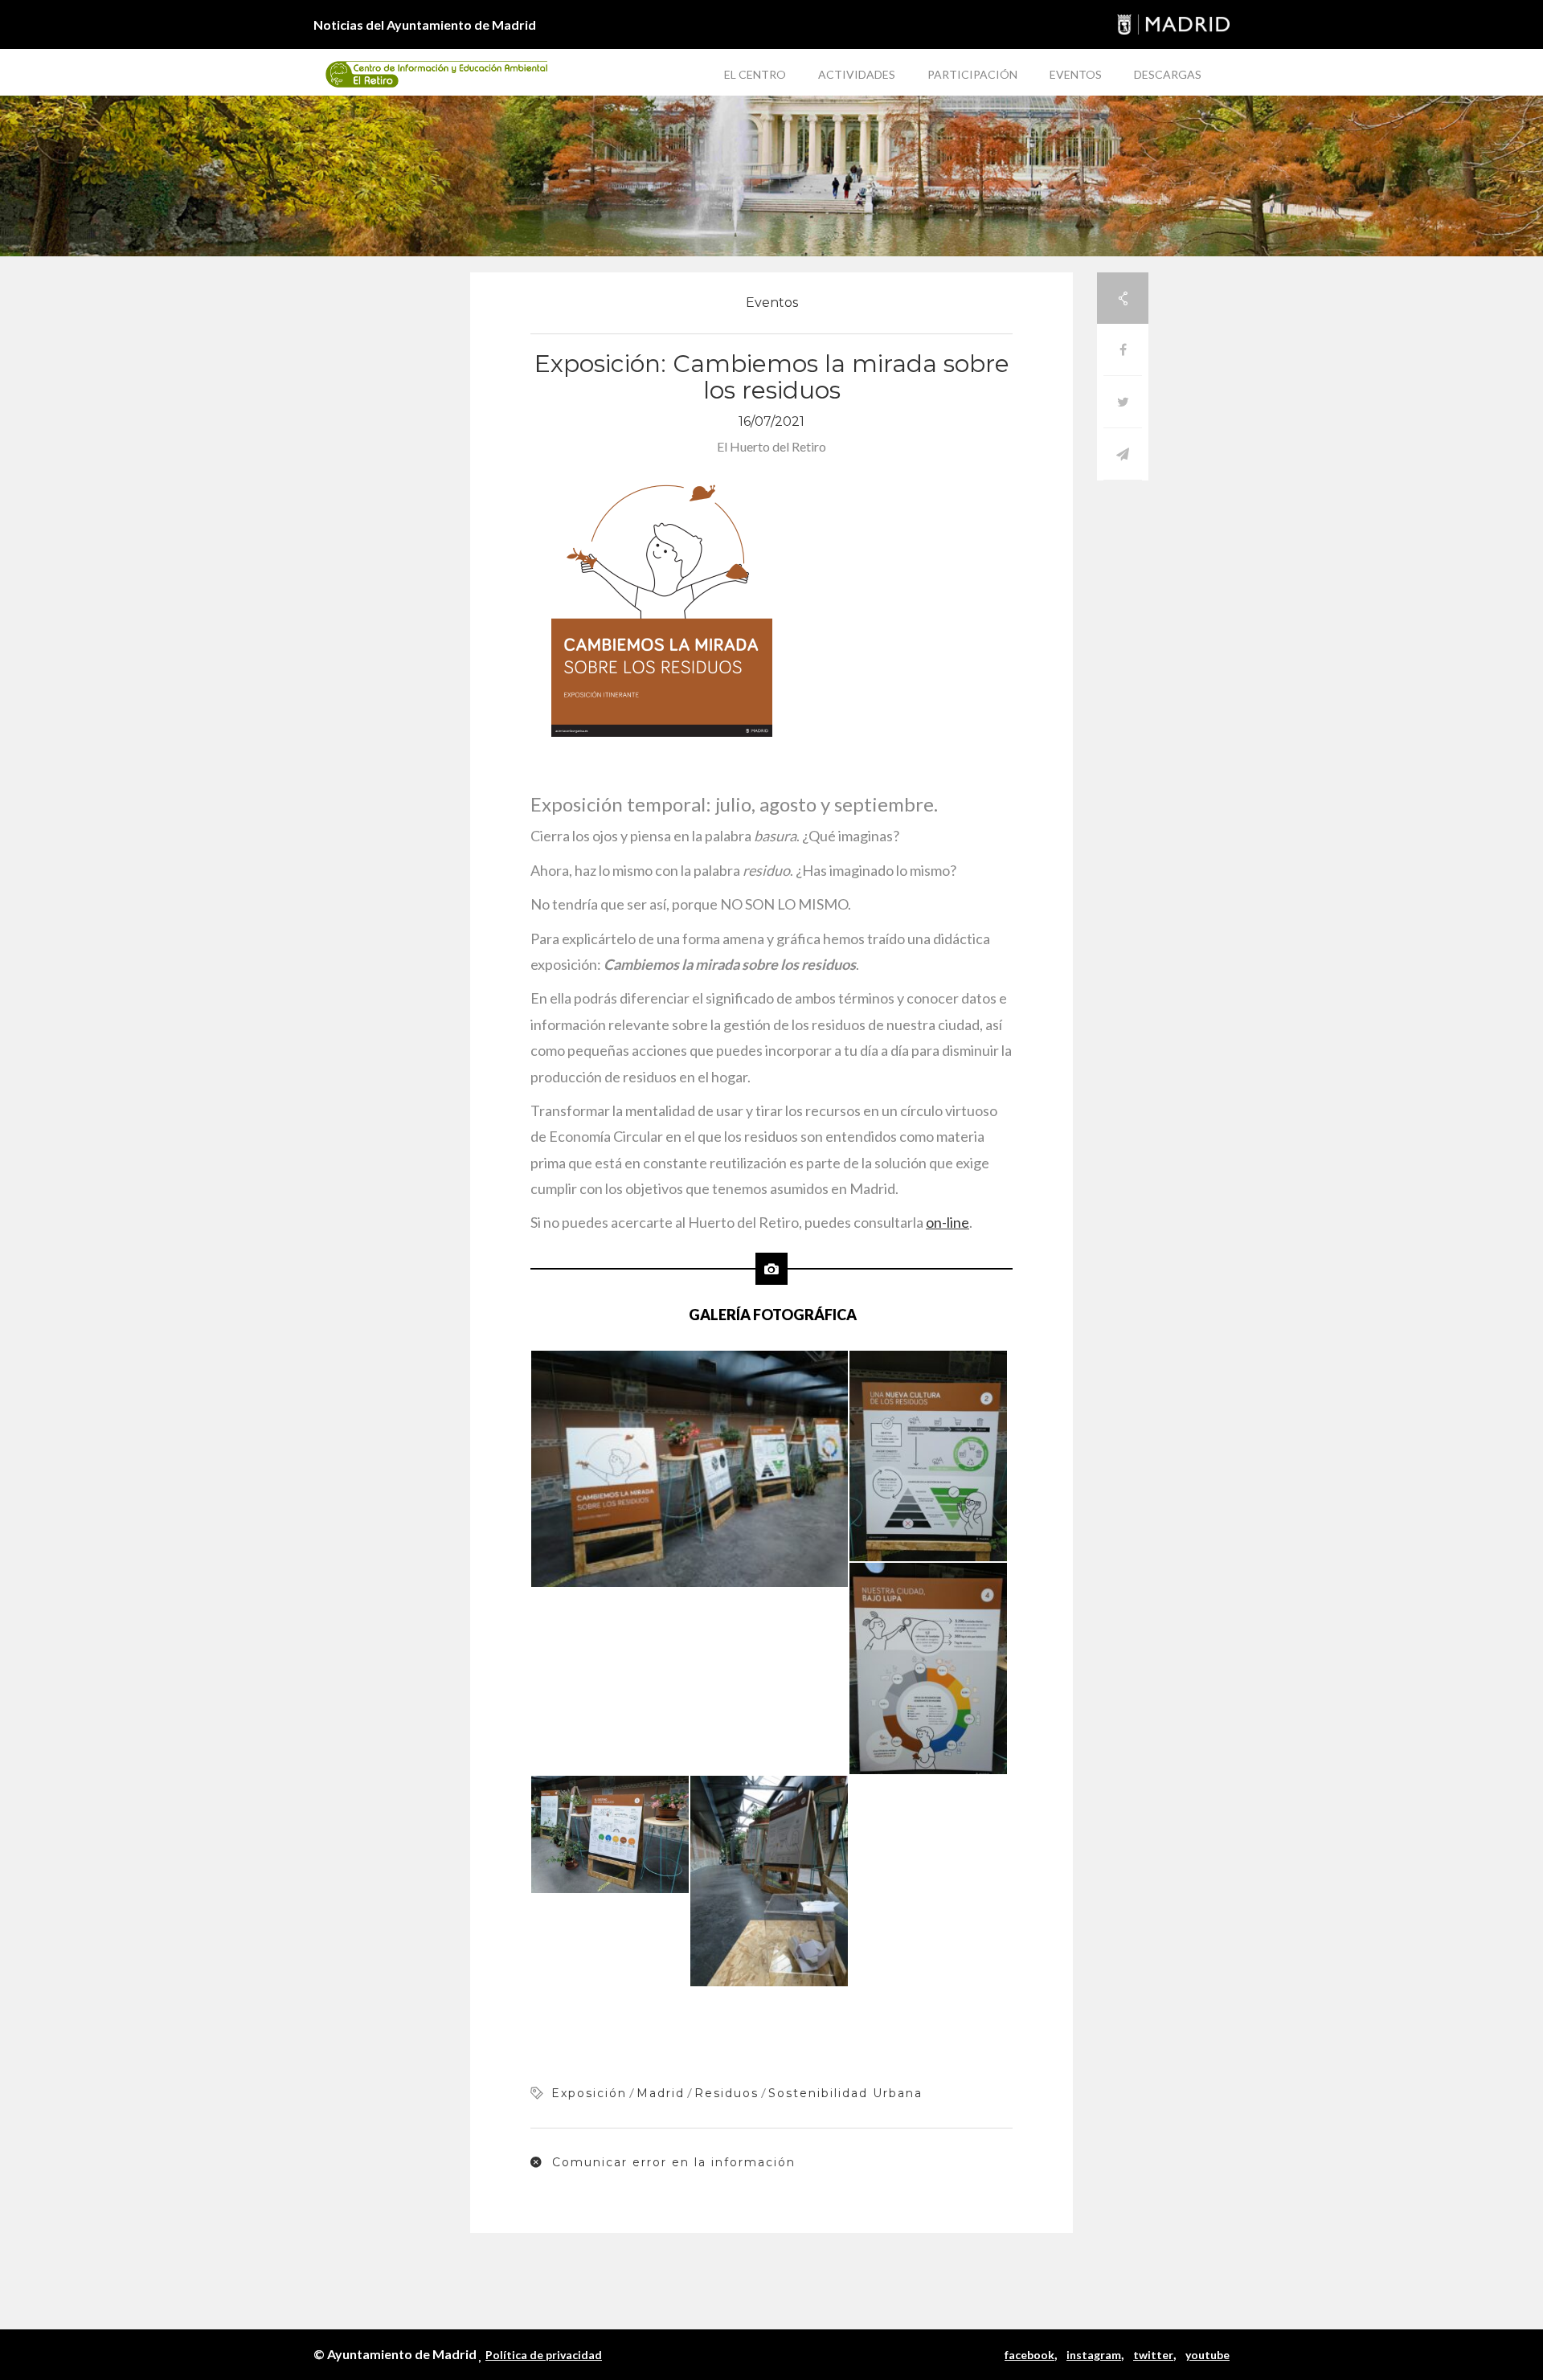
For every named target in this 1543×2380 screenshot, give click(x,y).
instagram (1094, 2355)
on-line (947, 1222)
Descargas (1168, 74)
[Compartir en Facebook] (1123, 350)
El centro (755, 74)
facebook (1029, 2355)
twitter (1153, 2355)
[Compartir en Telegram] (1123, 454)
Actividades (857, 74)
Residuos (726, 2093)
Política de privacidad (544, 2355)
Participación (972, 74)
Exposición (589, 2093)
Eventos (1076, 74)
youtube (1207, 2355)
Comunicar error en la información (671, 2162)
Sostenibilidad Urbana (845, 2093)
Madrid (661, 2093)
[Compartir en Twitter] (1123, 402)
